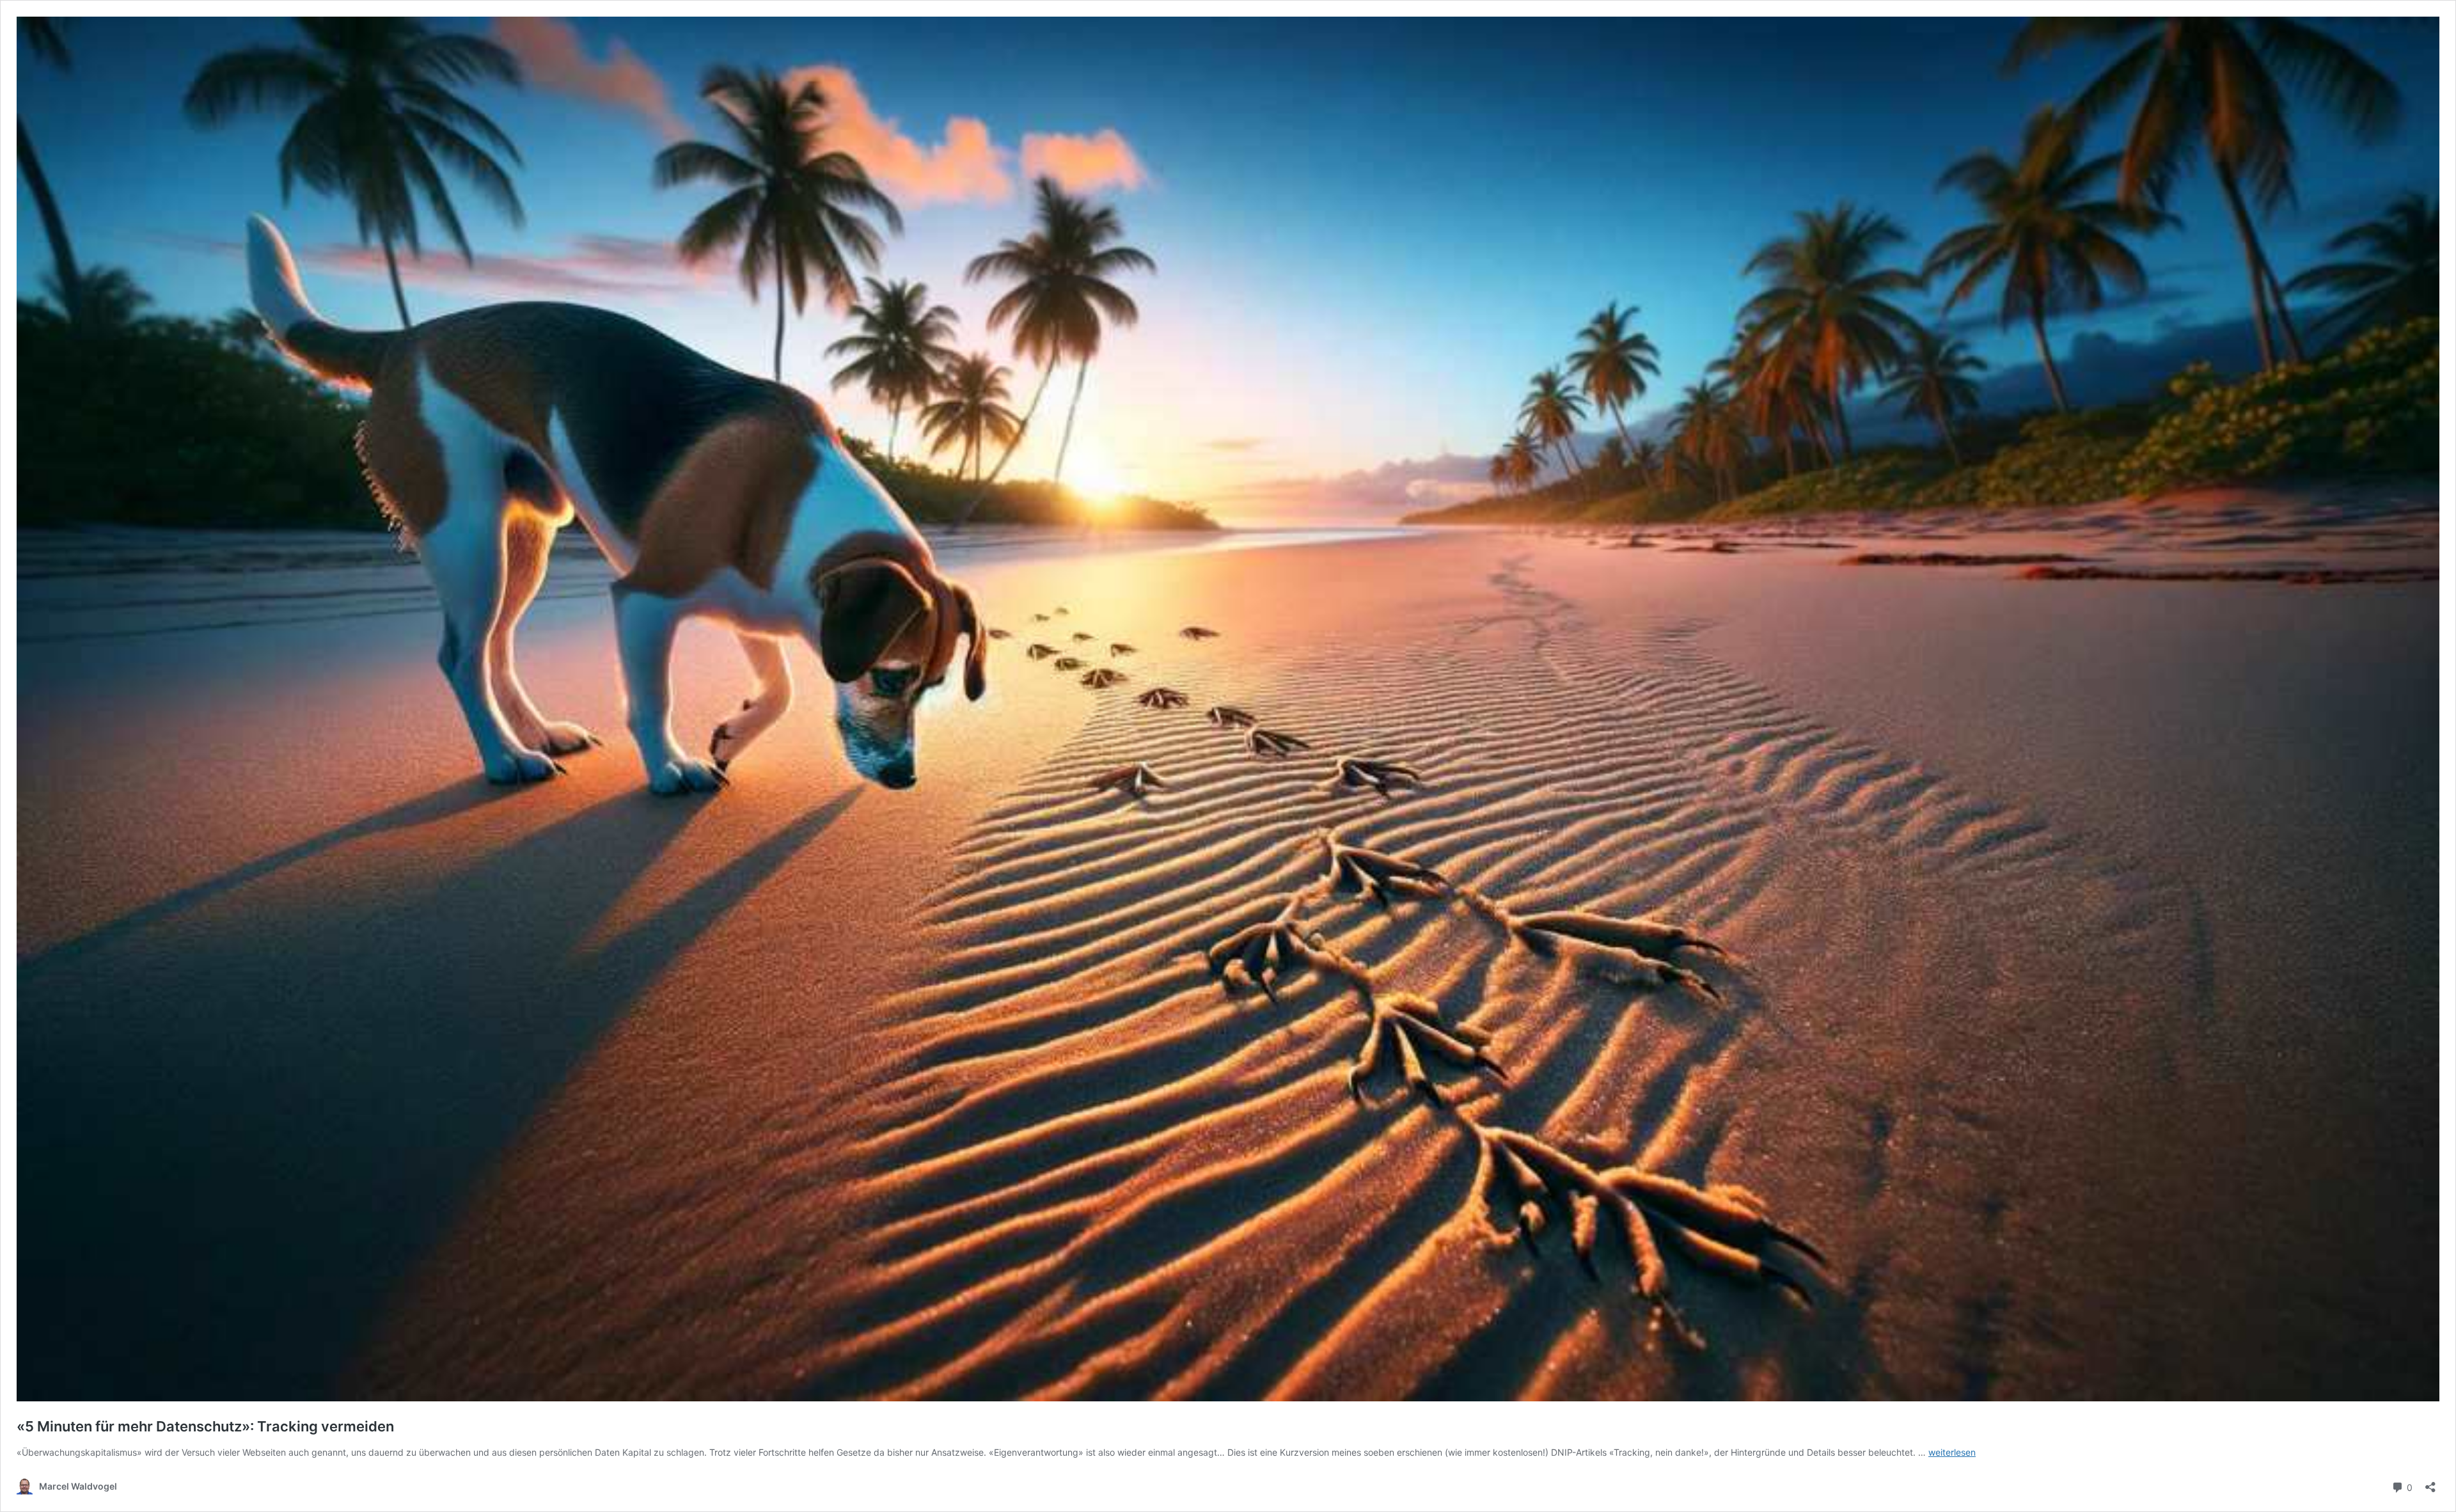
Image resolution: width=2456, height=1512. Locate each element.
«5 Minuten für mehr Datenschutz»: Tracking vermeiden (205, 1426)
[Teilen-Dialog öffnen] (2430, 1483)
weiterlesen (1952, 1452)
